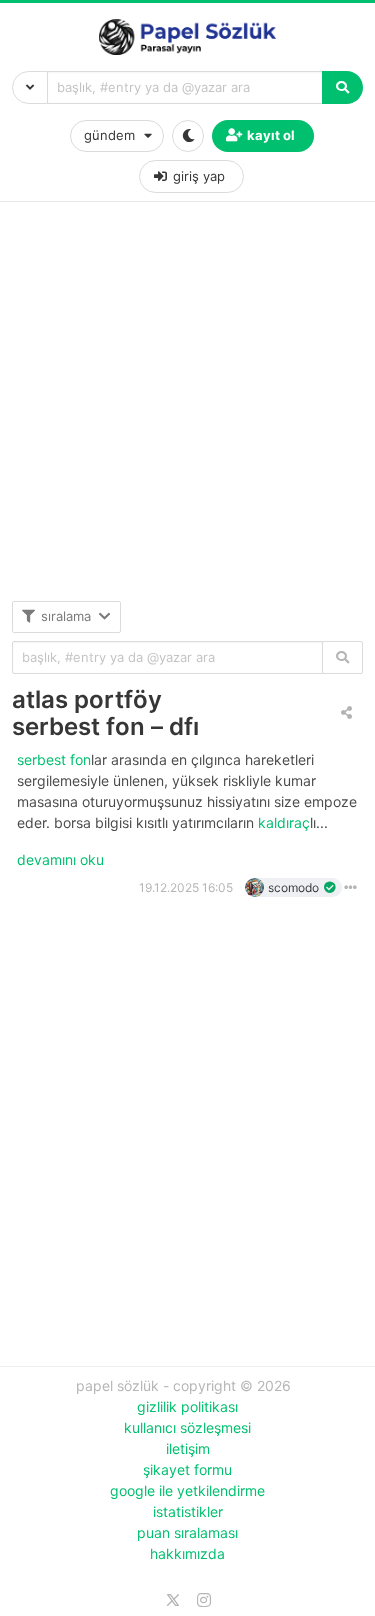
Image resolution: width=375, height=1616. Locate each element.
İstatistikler (188, 1511)
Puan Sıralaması (187, 1532)
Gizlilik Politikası (187, 1406)
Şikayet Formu (187, 1469)
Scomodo (293, 887)
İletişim (188, 1448)
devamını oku (60, 859)
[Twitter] (173, 1600)
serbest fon (54, 759)
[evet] (342, 657)
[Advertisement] (187, 413)
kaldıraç (284, 822)
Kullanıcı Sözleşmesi (187, 1427)
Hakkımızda (187, 1553)
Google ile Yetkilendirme (187, 1490)
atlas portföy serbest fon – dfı (105, 713)
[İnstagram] (204, 1600)
